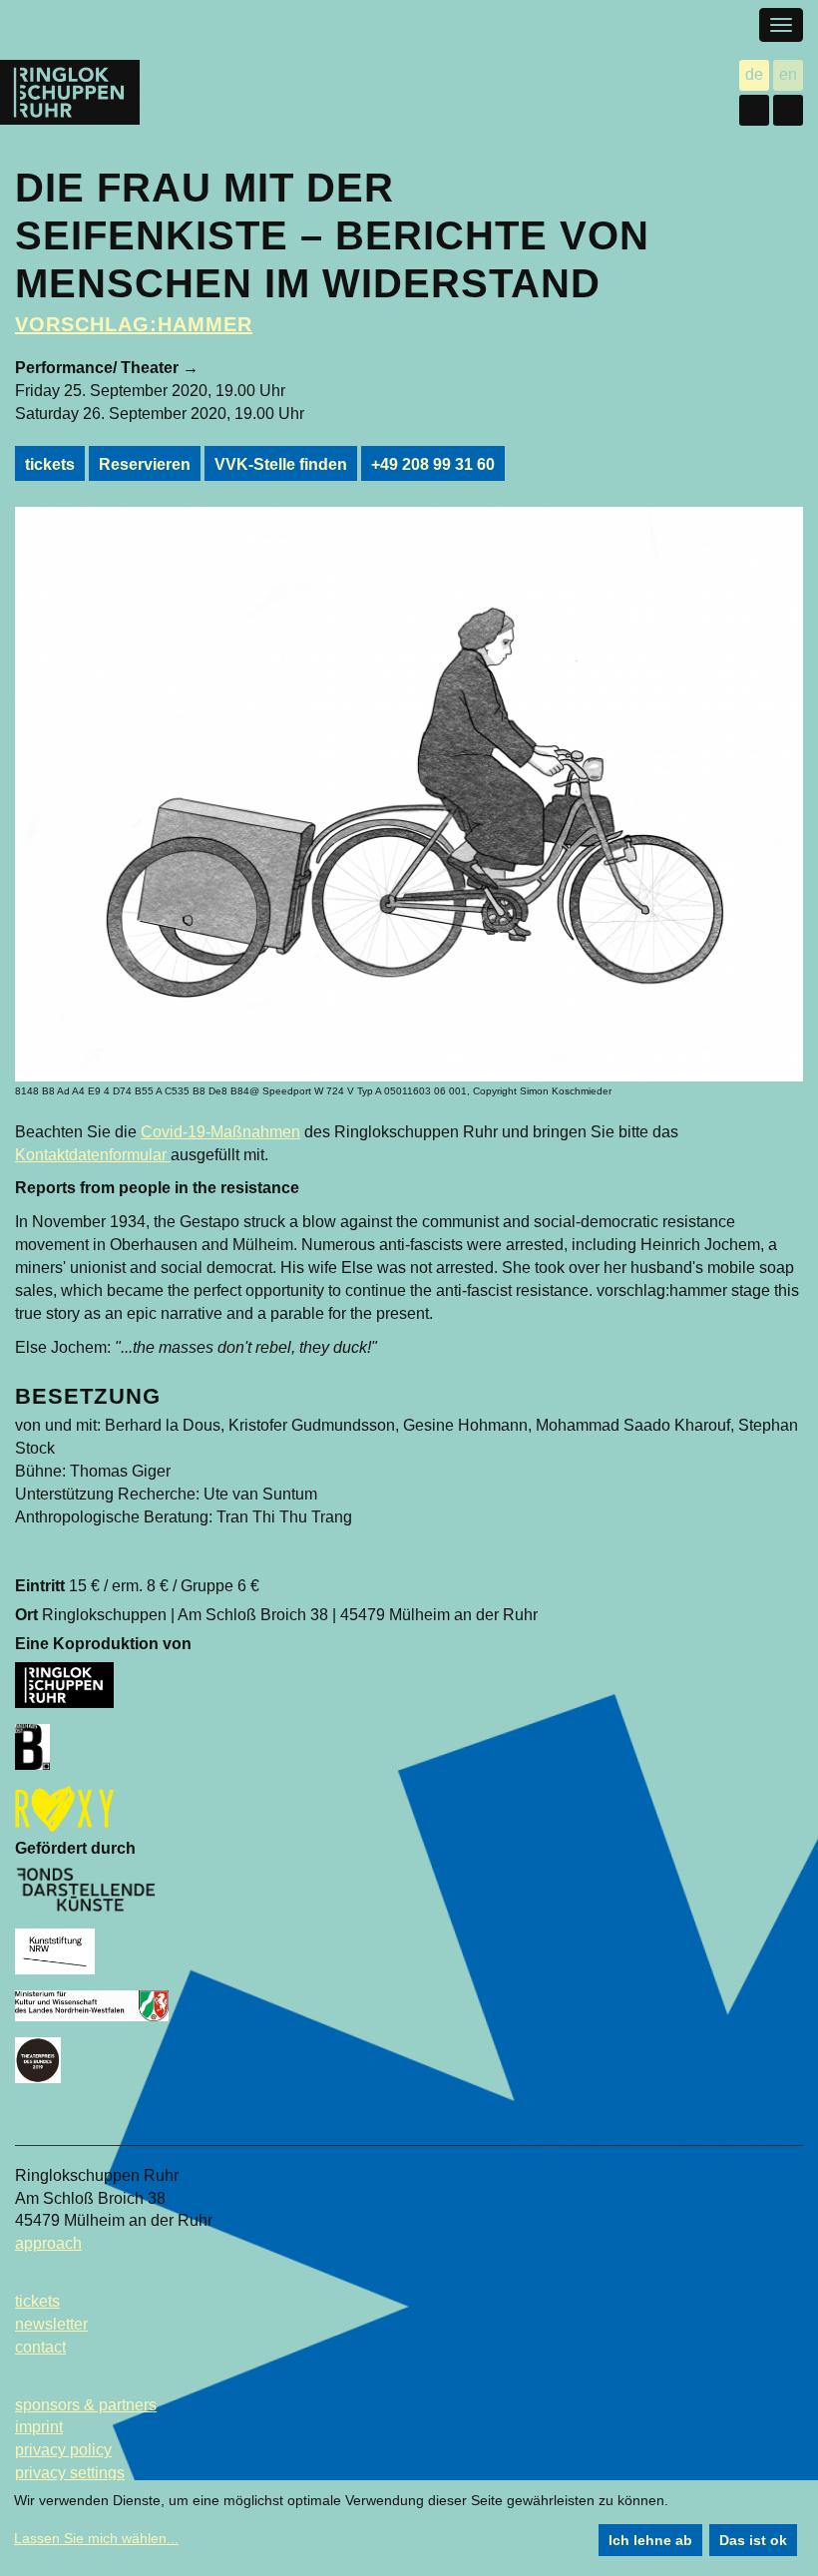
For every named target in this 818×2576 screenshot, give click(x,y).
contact (40, 2347)
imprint (39, 2427)
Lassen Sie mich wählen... (96, 2538)
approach (48, 2243)
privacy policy (63, 2450)
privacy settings (70, 2473)
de (757, 76)
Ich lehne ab (650, 2540)
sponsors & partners (86, 2405)
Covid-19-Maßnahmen (220, 1132)
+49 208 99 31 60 (433, 464)
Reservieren (145, 464)
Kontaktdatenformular (93, 1155)
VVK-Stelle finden (281, 464)
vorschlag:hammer (134, 324)
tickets (50, 464)
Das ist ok (753, 2540)
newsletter (51, 2324)
